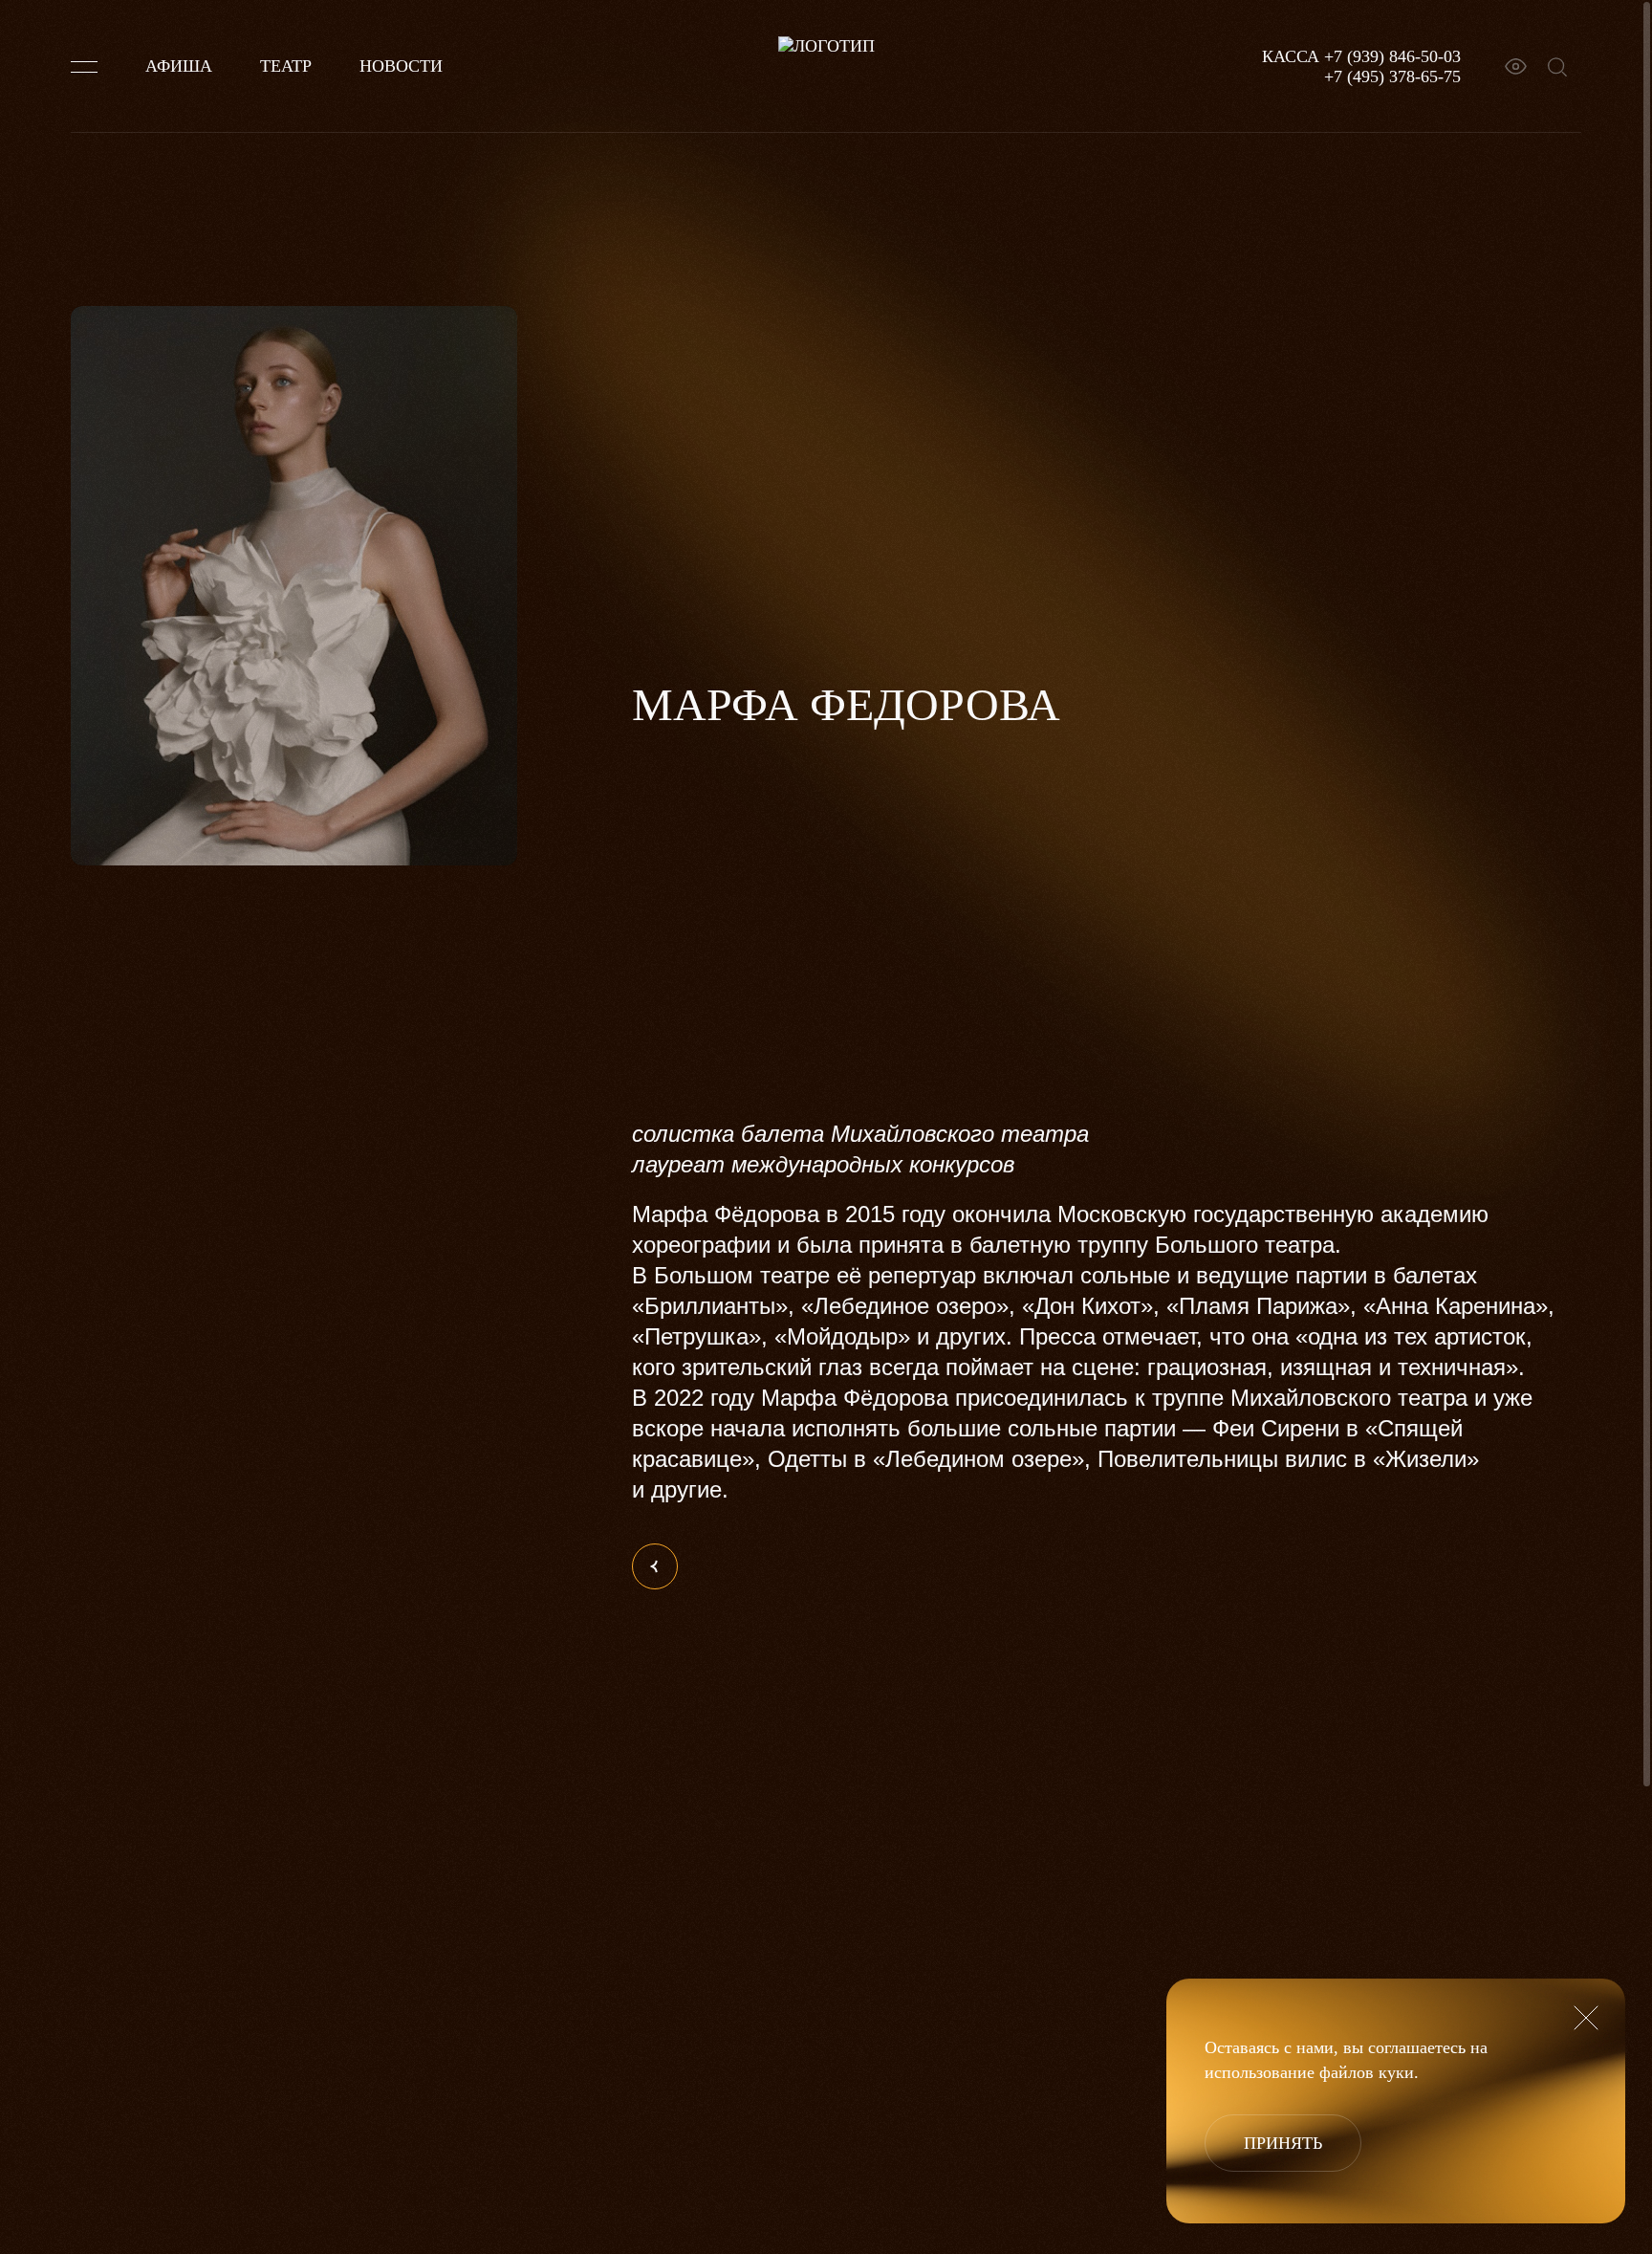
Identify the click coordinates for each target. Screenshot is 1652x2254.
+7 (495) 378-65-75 (1392, 77)
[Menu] (84, 67)
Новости (401, 66)
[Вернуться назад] (655, 1566)
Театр (286, 66)
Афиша (179, 66)
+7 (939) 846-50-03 (1392, 56)
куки (1396, 2072)
